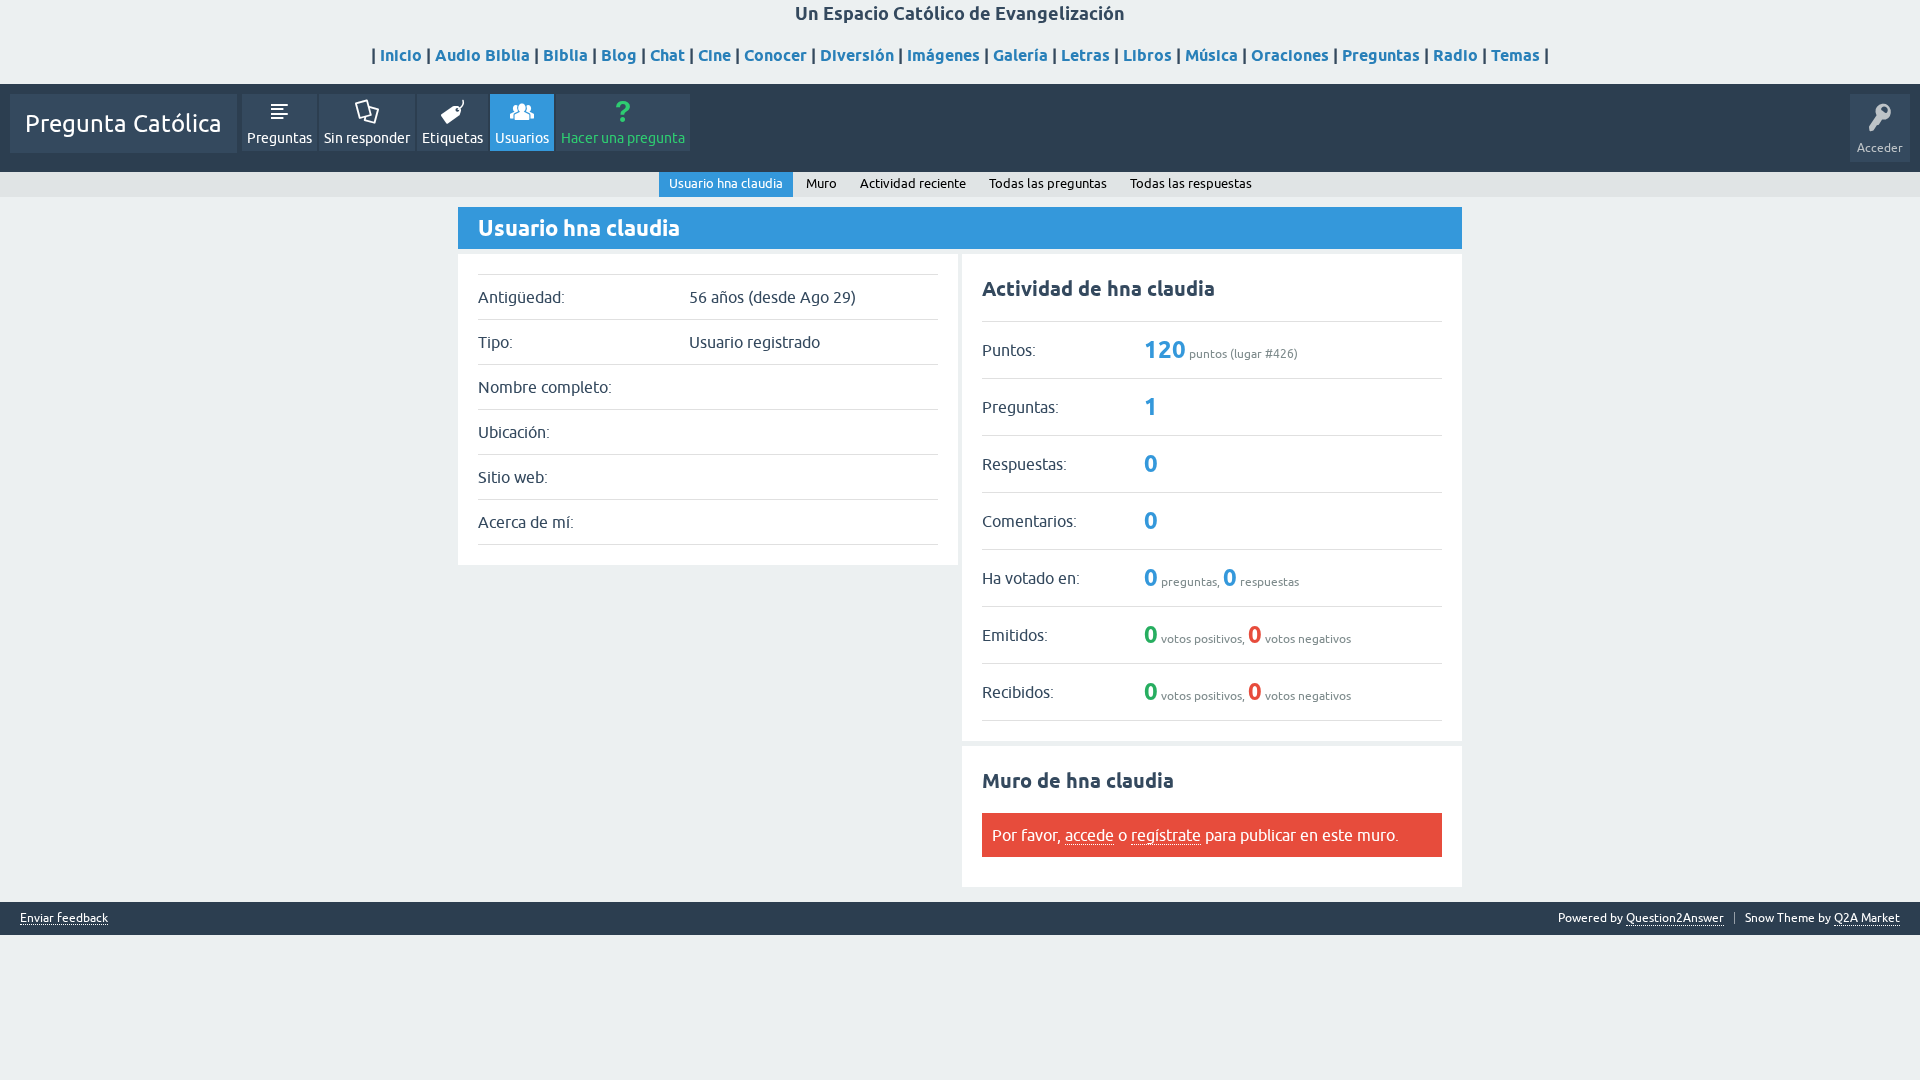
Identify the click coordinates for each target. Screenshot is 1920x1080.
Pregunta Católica (123, 123)
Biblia (565, 55)
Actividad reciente (913, 183)
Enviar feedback (64, 918)
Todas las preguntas (1048, 183)
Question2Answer (1675, 918)
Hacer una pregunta (623, 138)
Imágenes (943, 55)
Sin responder (367, 138)
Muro (821, 183)
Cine (714, 55)
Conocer (775, 55)
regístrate (1166, 835)
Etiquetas (452, 138)
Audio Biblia (482, 55)
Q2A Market (1867, 918)
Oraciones (1290, 55)
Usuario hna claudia (726, 183)
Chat (667, 55)
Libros (1147, 55)
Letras (1085, 55)
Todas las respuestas (1191, 183)
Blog (619, 55)
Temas (1515, 55)
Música (1211, 55)
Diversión (857, 55)
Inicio (401, 55)
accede (1089, 835)
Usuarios (522, 138)
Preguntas (1381, 55)
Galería (1020, 55)
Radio (1455, 55)
